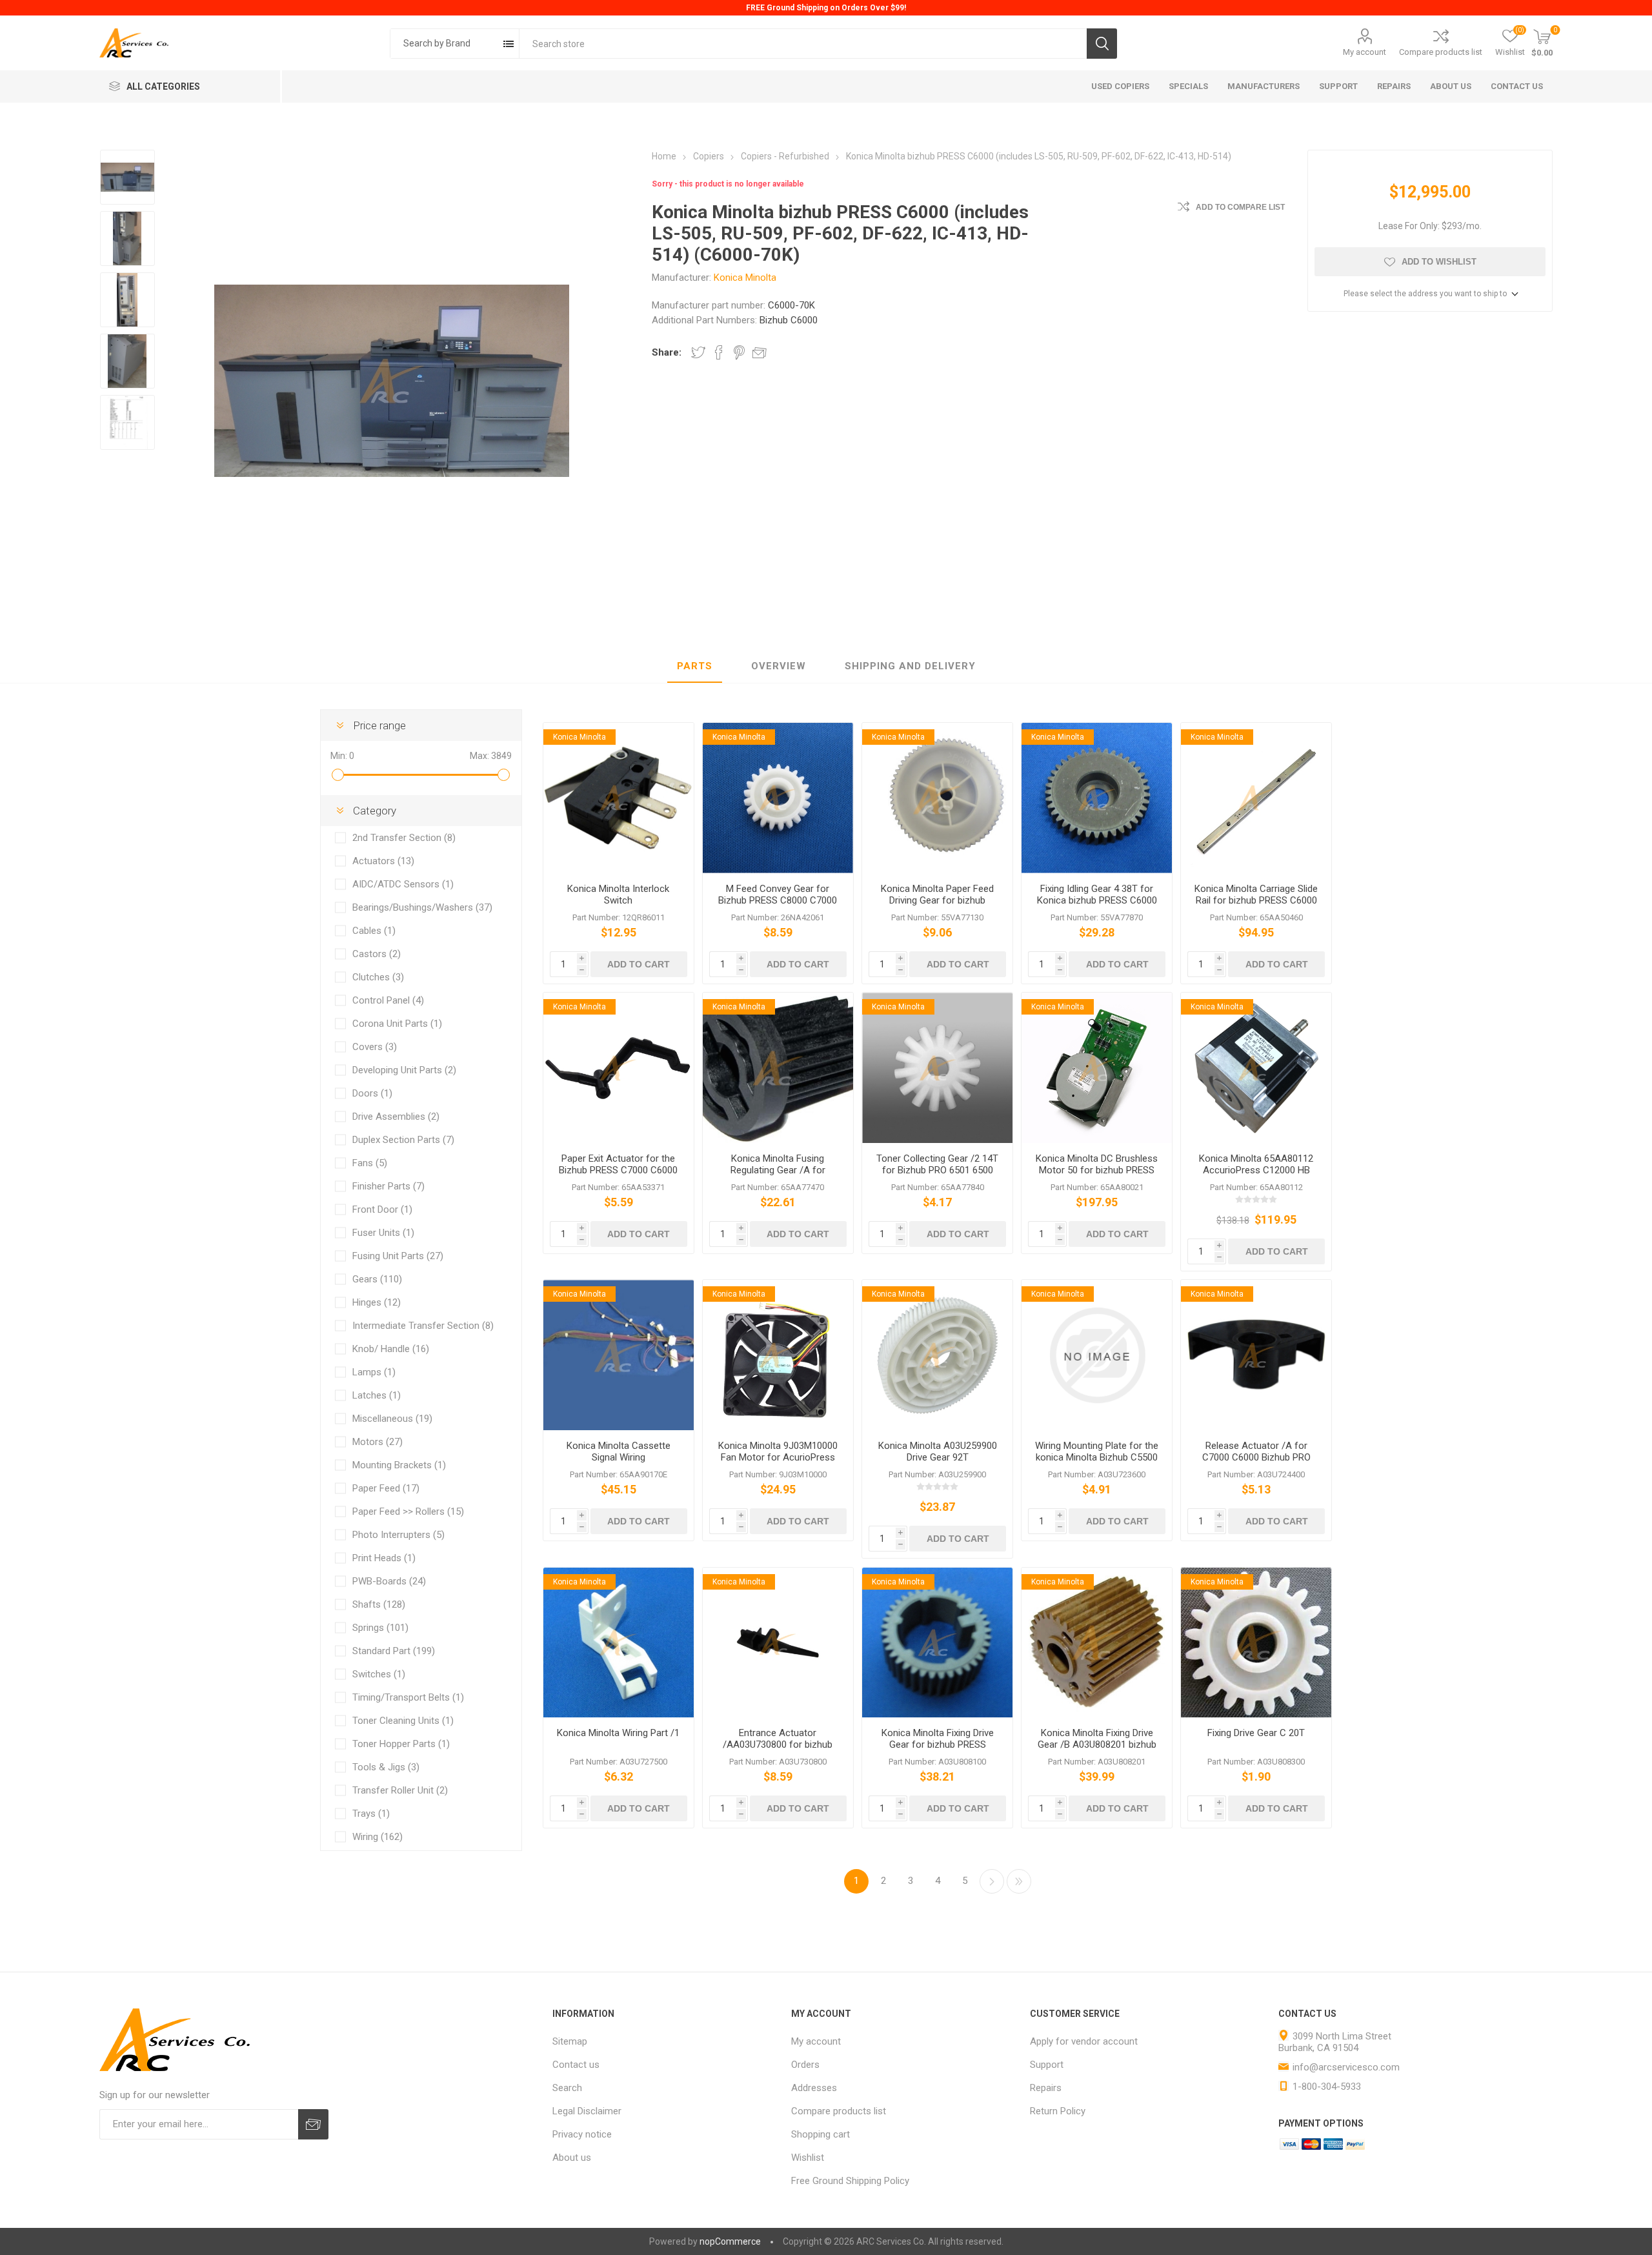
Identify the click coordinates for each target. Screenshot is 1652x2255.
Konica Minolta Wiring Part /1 (618, 1733)
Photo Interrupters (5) (398, 1535)
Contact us (576, 2065)
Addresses (814, 2088)
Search (1102, 44)
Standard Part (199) (394, 1651)
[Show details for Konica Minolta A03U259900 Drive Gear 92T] (937, 1355)
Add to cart (639, 964)
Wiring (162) (378, 1837)
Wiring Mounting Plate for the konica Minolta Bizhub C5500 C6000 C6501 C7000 (1097, 1457)
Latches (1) (377, 1395)
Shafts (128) (379, 1604)
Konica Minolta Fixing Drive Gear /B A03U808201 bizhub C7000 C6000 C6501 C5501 (1097, 1744)
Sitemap (570, 2041)
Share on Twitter (698, 352)
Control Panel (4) (388, 1000)
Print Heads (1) (384, 1558)
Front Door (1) (382, 1209)
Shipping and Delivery (910, 666)
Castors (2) (377, 954)
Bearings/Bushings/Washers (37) (422, 907)
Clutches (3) (378, 977)
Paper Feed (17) (386, 1488)
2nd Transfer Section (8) (404, 838)
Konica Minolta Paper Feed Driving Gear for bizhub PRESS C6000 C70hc (937, 900)
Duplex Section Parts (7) (403, 1140)
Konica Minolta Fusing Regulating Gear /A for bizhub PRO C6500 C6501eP (778, 1170)
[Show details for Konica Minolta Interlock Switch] (619, 798)
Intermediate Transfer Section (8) (423, 1326)
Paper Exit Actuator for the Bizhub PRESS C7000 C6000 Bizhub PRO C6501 (618, 1170)
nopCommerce (730, 2241)
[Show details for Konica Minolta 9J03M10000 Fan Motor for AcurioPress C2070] (778, 1355)
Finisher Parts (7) (388, 1186)
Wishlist (808, 2158)
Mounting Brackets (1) (399, 1465)
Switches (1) (379, 1674)
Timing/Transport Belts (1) (408, 1697)
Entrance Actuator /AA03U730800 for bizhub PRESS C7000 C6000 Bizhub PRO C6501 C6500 (778, 1750)
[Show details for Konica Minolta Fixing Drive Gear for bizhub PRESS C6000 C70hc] (937, 1643)
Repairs (1046, 2088)
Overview (779, 666)
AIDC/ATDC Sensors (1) (403, 884)
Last (1019, 1881)
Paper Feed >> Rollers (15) (408, 1512)
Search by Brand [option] (437, 43)
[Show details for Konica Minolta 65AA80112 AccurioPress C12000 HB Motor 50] (1256, 1068)
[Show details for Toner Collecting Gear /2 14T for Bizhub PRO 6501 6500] (937, 1068)
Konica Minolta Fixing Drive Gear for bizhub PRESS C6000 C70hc (938, 1744)
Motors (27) (378, 1442)
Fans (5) (370, 1163)
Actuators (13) (383, 861)
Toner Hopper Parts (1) (401, 1744)
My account (1365, 52)
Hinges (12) (377, 1302)
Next (992, 1881)
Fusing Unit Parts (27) (398, 1256)
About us (572, 2158)
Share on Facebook (719, 352)
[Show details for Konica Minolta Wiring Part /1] (619, 1643)
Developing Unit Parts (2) (404, 1070)
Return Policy (1058, 2111)
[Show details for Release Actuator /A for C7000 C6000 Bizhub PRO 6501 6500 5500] (1256, 1355)
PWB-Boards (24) (389, 1581)
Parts (695, 666)
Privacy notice (582, 2134)
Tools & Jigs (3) (386, 1767)
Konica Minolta (745, 278)
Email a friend (760, 352)
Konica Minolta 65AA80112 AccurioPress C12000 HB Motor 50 (1256, 1170)
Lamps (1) (374, 1372)
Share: (667, 352)
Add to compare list (1240, 207)
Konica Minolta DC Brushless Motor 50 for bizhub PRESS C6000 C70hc (1097, 1170)
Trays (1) (371, 1814)
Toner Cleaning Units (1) (403, 1721)
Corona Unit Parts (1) (397, 1024)
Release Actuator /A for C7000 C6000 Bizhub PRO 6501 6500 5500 (1256, 1457)
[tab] (695, 667)
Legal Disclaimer (587, 2111)
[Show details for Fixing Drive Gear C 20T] (1256, 1643)
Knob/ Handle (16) (391, 1349)
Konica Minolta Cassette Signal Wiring (619, 1451)
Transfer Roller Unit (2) (400, 1790)
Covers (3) (375, 1047)
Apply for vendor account (1084, 2041)
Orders (805, 2065)
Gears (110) (377, 1279)
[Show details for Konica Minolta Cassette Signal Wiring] (619, 1355)
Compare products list (1441, 52)
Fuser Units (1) (383, 1233)
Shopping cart (821, 2134)
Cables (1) (374, 931)
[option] (127, 177)
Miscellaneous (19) (392, 1419)
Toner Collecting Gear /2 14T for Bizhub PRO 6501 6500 (937, 1164)
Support (1047, 2065)
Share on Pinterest (739, 352)
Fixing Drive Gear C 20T (1256, 1733)
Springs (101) (380, 1628)
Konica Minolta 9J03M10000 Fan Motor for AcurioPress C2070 (778, 1457)
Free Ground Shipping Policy (850, 2181)
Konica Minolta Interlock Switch (618, 895)
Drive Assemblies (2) (396, 1117)
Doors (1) (372, 1093)
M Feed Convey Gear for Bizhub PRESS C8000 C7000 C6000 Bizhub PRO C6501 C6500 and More (778, 906)
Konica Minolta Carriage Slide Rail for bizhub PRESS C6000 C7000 (1256, 900)
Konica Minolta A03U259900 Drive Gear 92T (938, 1451)
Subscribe (313, 2124)
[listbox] (455, 44)
